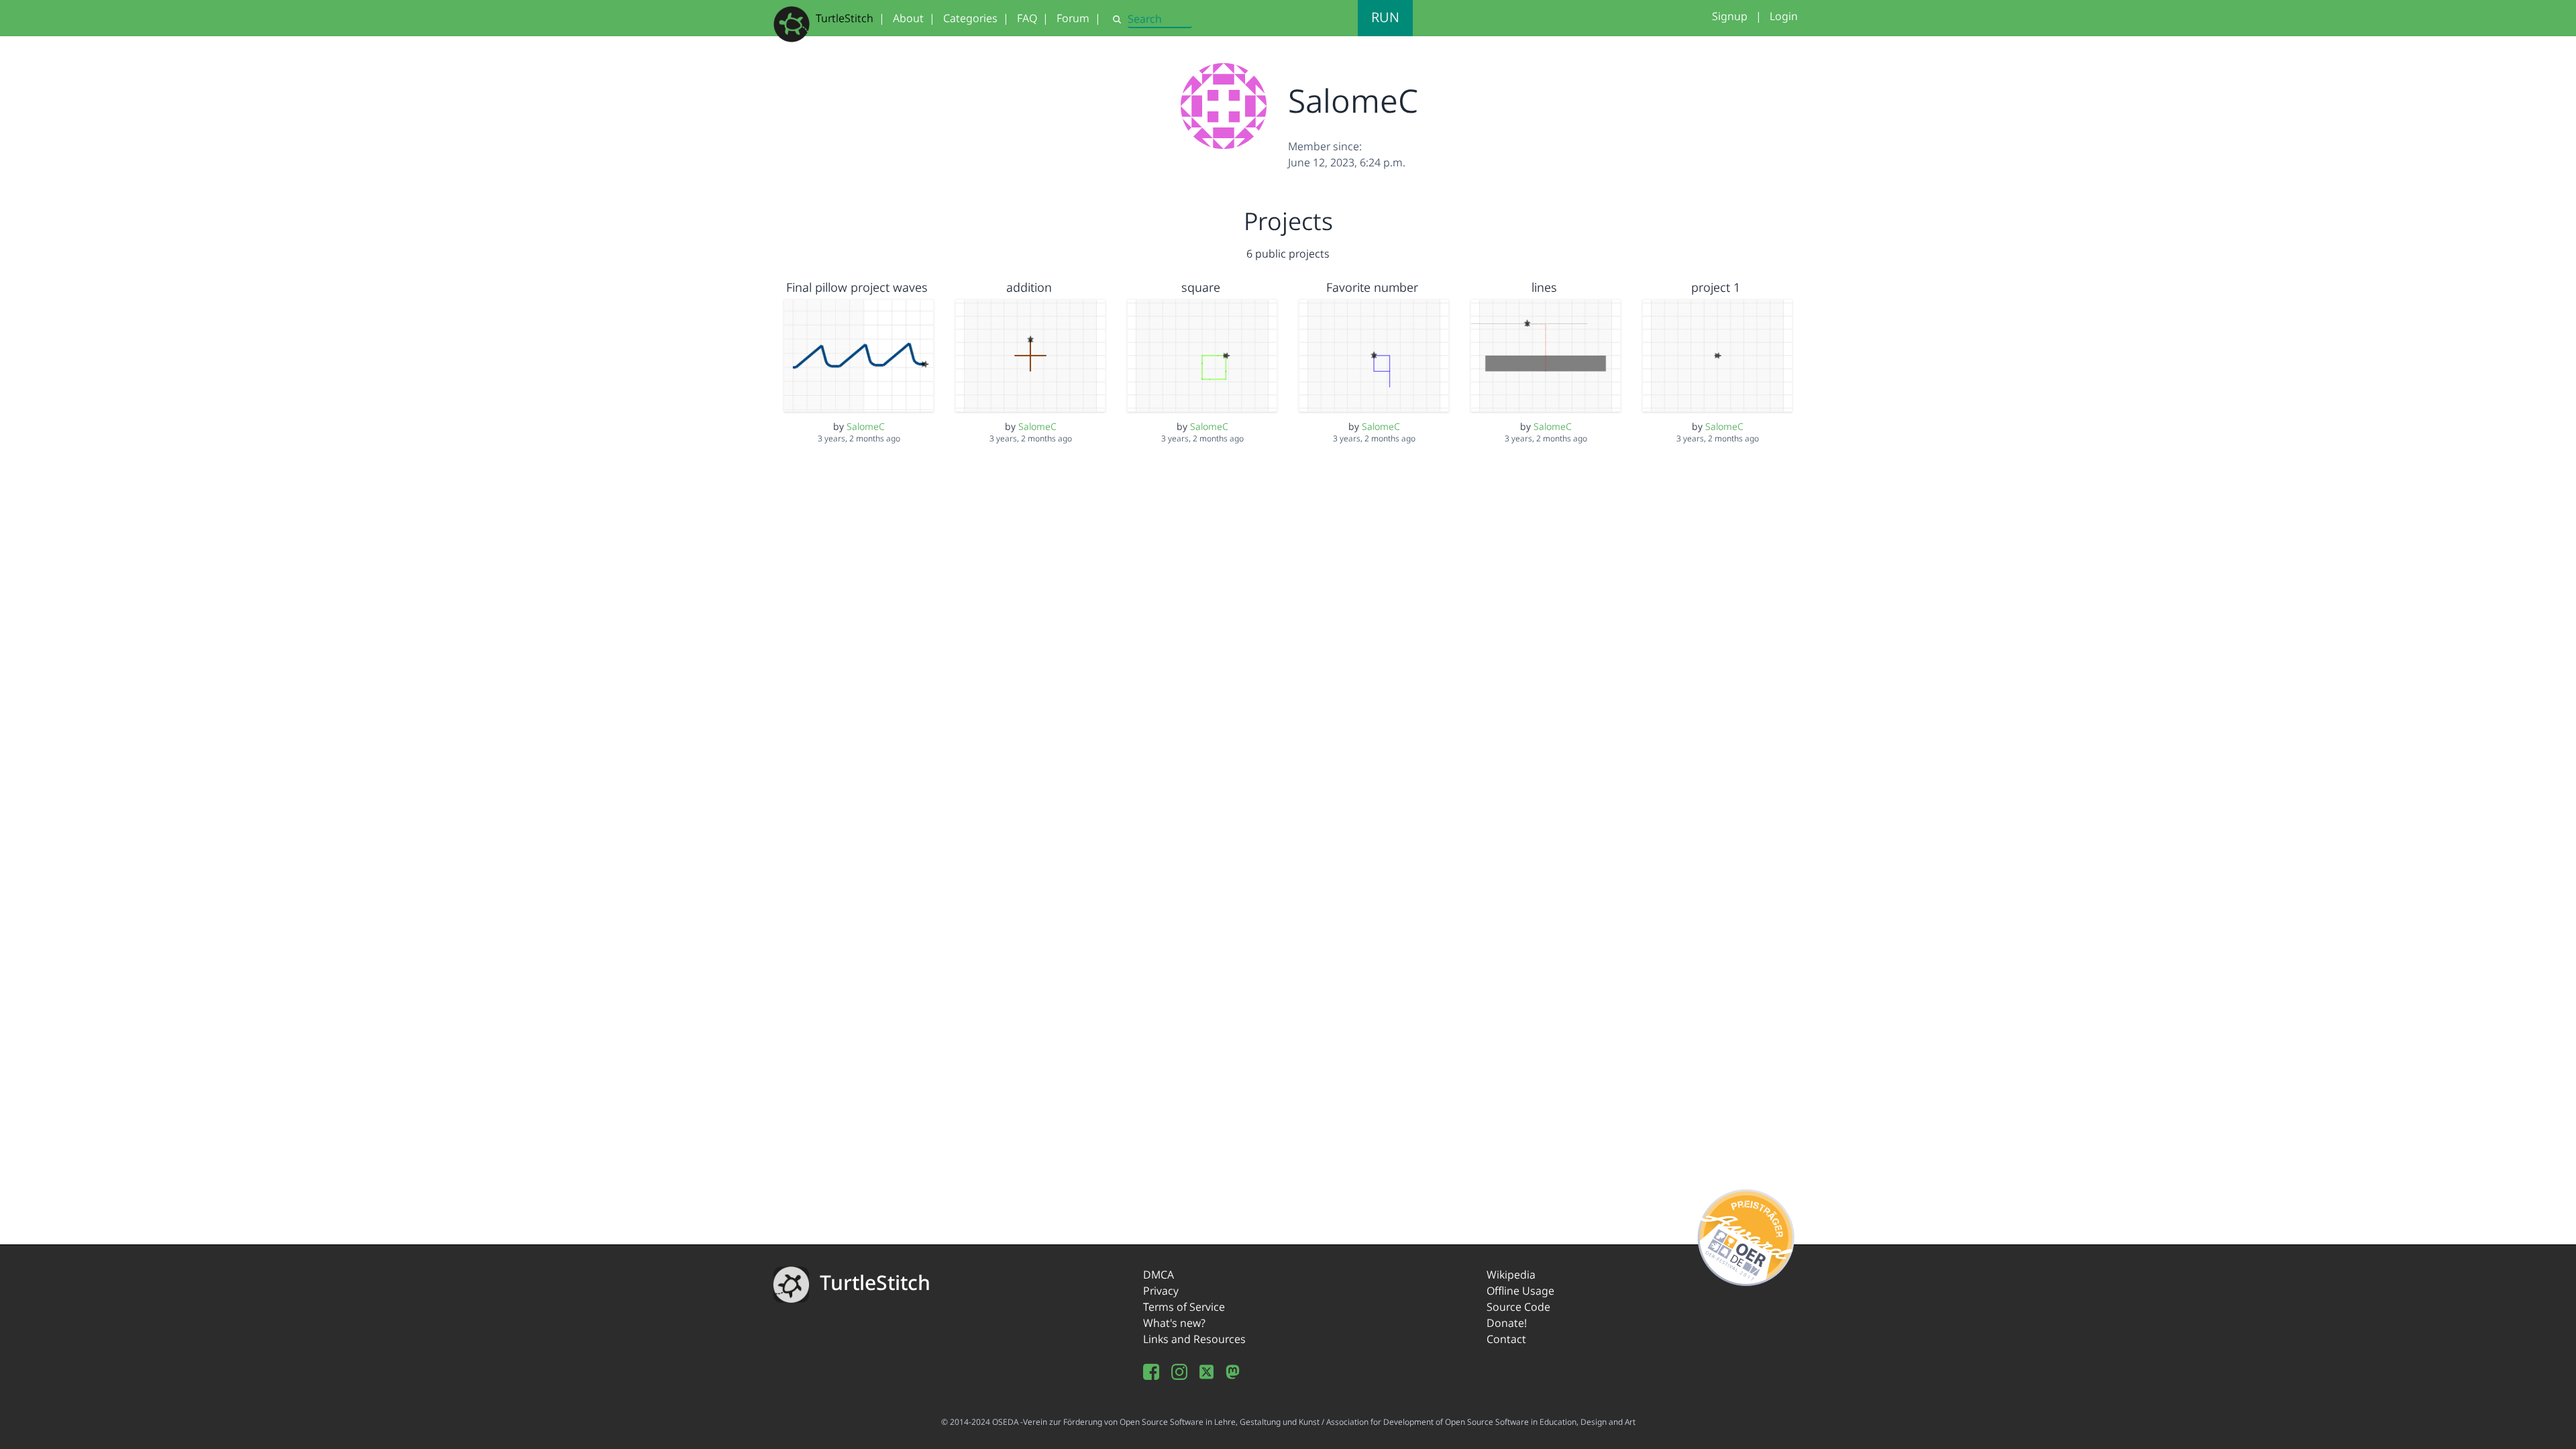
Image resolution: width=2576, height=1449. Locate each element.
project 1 (1716, 287)
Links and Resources (1194, 1339)
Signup (1730, 16)
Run (1385, 17)
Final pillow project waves (857, 287)
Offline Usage (1520, 1291)
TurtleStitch (845, 18)
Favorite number (1372, 287)
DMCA (1159, 1275)
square (1201, 287)
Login (1784, 16)
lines (1544, 287)
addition (1029, 287)
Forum (1073, 18)
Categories (970, 18)
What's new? (1174, 1323)
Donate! (1507, 1323)
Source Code (1518, 1307)
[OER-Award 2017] (1747, 1235)
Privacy (1161, 1291)
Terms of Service (1184, 1307)
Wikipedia (1511, 1275)
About (908, 18)
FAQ (1027, 18)
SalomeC (866, 426)
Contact (1506, 1339)
